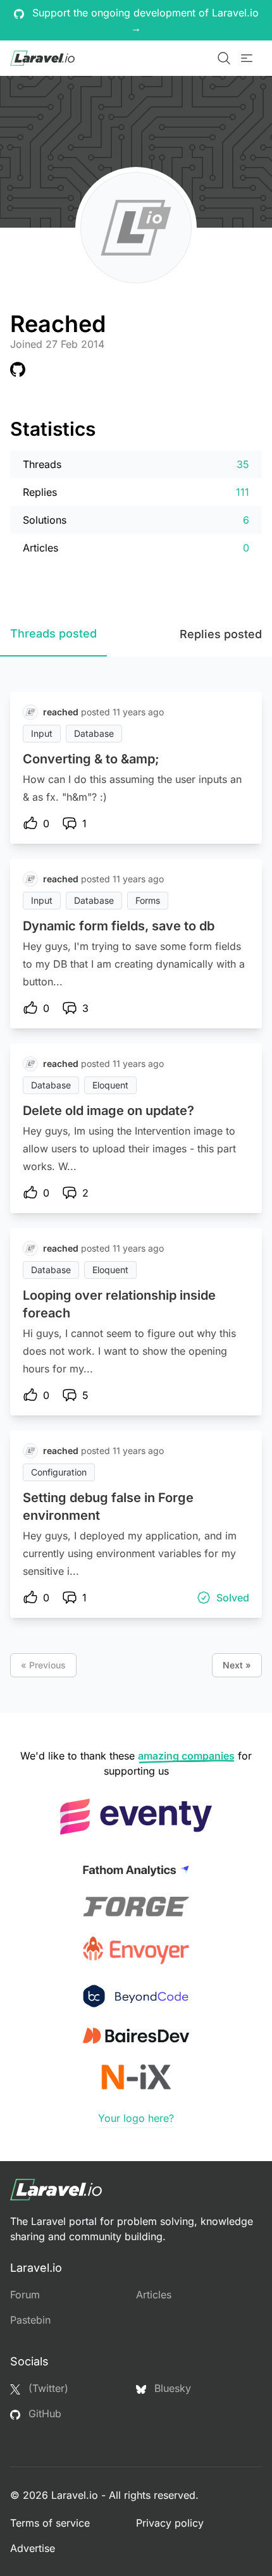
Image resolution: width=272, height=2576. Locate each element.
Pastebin (30, 2320)
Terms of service (50, 2523)
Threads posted (53, 633)
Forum (25, 2295)
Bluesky (171, 2388)
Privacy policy (170, 2523)
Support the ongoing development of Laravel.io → (144, 20)
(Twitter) (47, 2388)
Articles (154, 2295)
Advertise (33, 2548)
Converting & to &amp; (91, 759)
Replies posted (221, 634)
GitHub (43, 2413)
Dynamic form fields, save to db (119, 926)
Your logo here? (136, 2118)
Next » (237, 1665)
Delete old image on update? (108, 1111)
